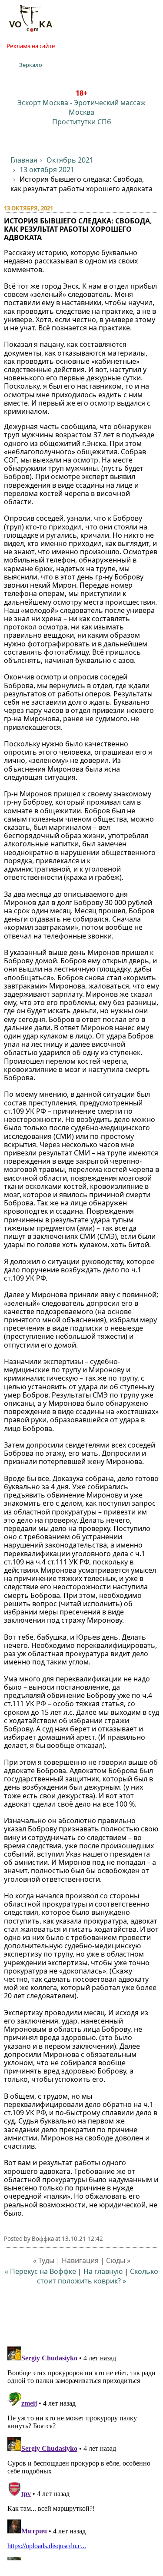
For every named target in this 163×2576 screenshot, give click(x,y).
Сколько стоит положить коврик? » (98, 2276)
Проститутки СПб (82, 122)
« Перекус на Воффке (40, 2271)
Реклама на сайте (31, 46)
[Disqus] (82, 2452)
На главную (103, 2271)
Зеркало (31, 65)
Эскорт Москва (43, 103)
